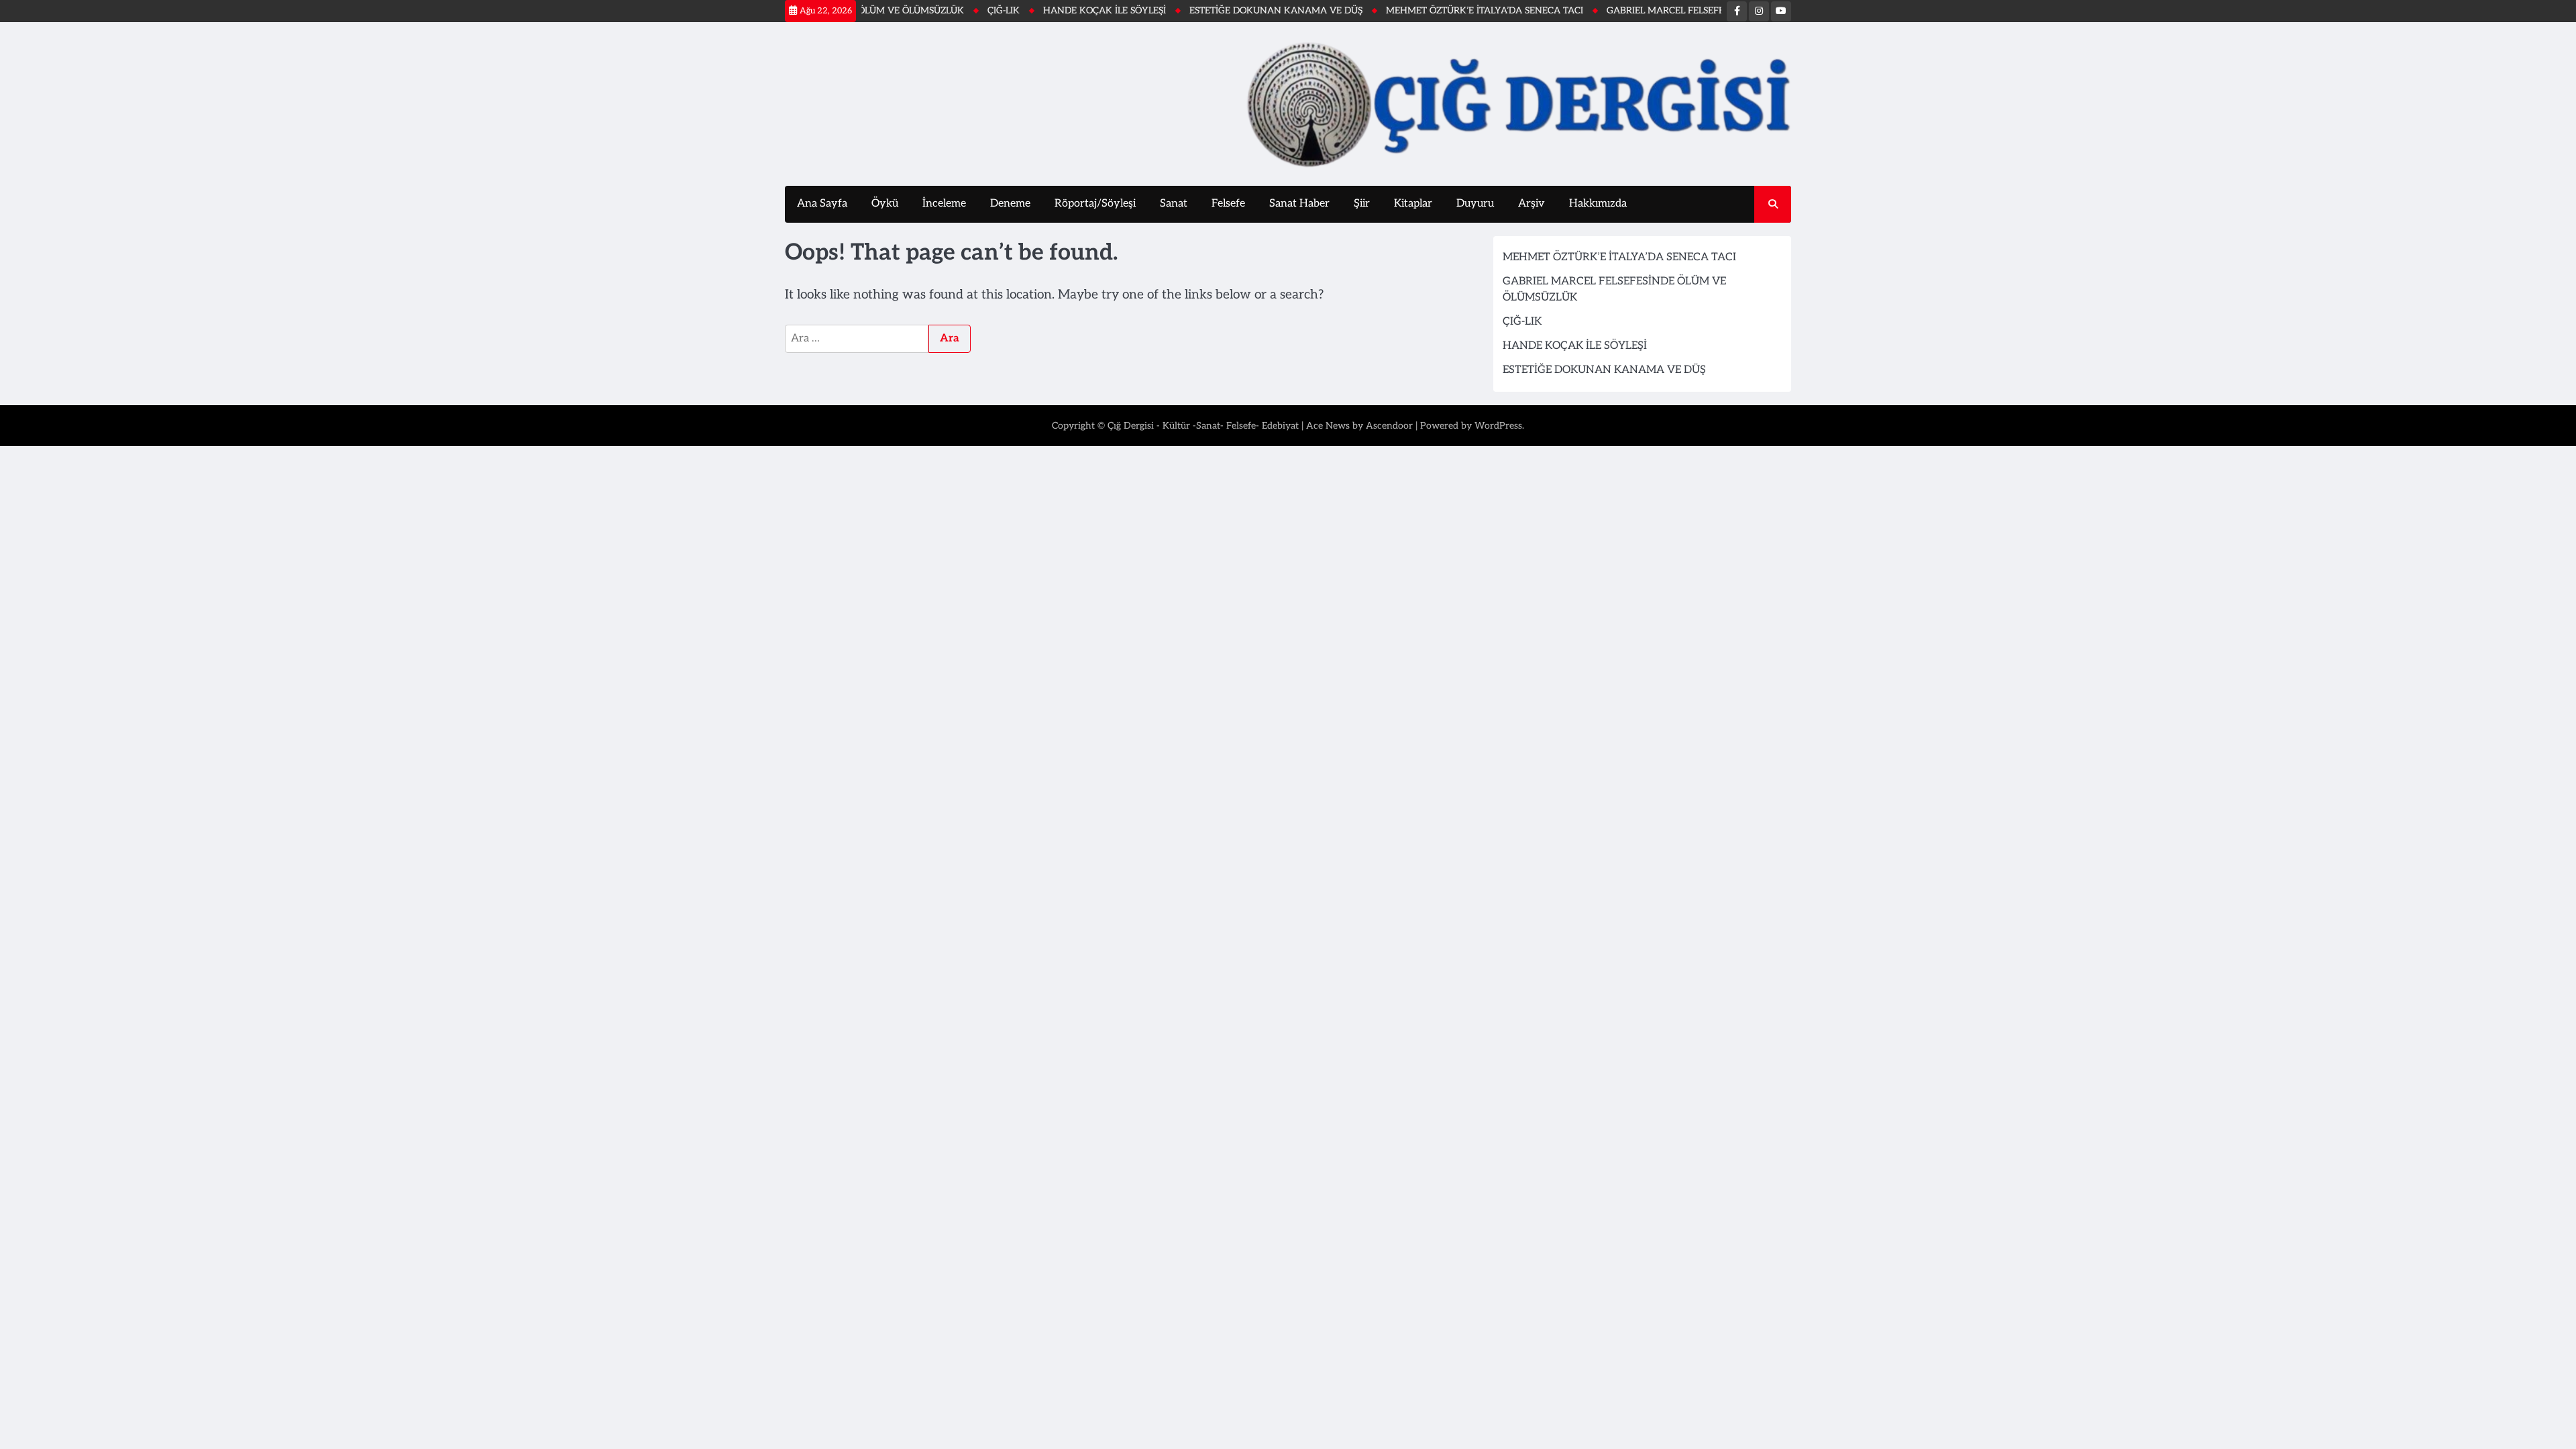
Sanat (1174, 204)
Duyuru (1475, 204)
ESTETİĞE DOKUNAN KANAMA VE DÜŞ (1230, 11)
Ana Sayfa (822, 204)
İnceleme (944, 204)
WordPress (1498, 426)
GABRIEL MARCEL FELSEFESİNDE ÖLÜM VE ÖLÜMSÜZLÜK (1687, 11)
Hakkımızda (1598, 204)
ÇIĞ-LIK (958, 11)
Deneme (1010, 204)
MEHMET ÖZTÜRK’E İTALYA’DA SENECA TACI (1439, 11)
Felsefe (1228, 204)
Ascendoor (1389, 426)
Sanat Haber (1299, 204)
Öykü (885, 204)
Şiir (1362, 204)
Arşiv (1532, 204)
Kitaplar (1413, 204)
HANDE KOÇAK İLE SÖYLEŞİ (1059, 11)
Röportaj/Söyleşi (1095, 204)
